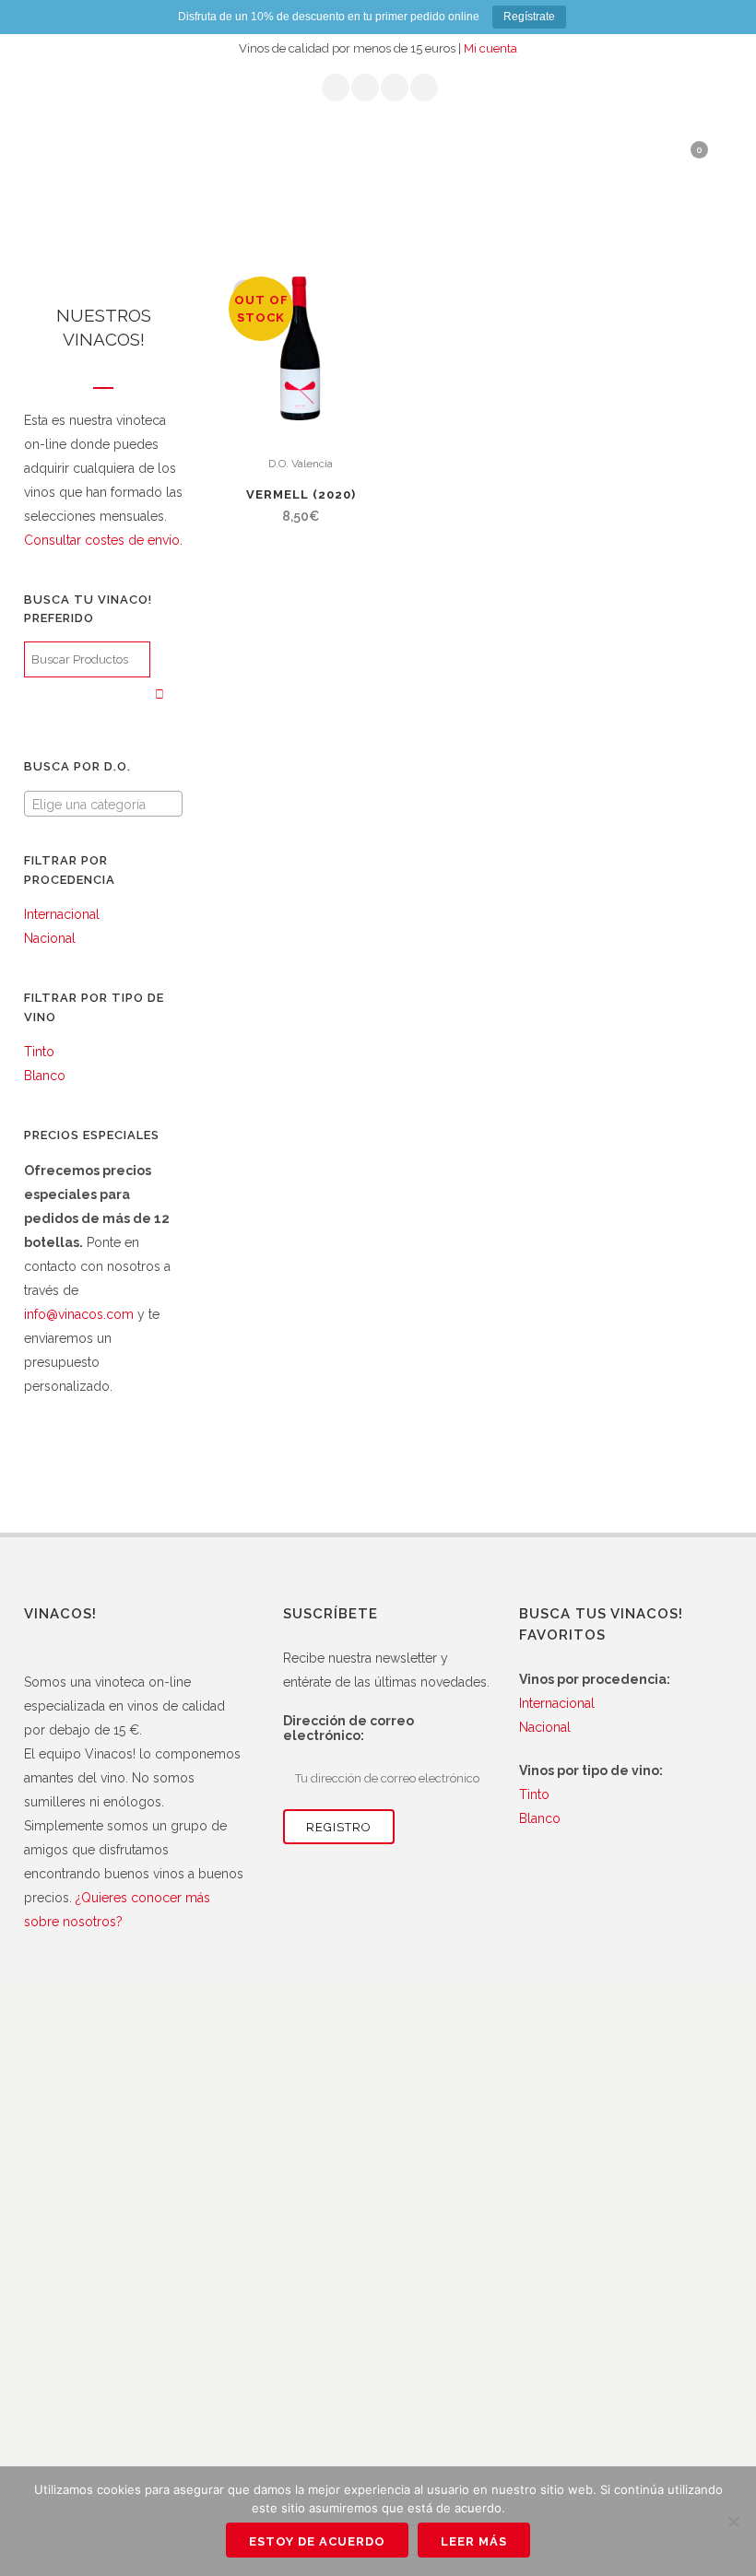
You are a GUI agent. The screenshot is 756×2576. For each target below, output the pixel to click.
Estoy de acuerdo (317, 2541)
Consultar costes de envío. (103, 540)
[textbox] (103, 805)
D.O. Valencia (301, 464)
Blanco (45, 1076)
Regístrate (529, 17)
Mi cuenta (490, 48)
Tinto (39, 1052)
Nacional (50, 938)
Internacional (62, 914)
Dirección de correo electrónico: (348, 1728)
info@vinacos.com (79, 1314)
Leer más (474, 2541)
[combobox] (103, 804)
